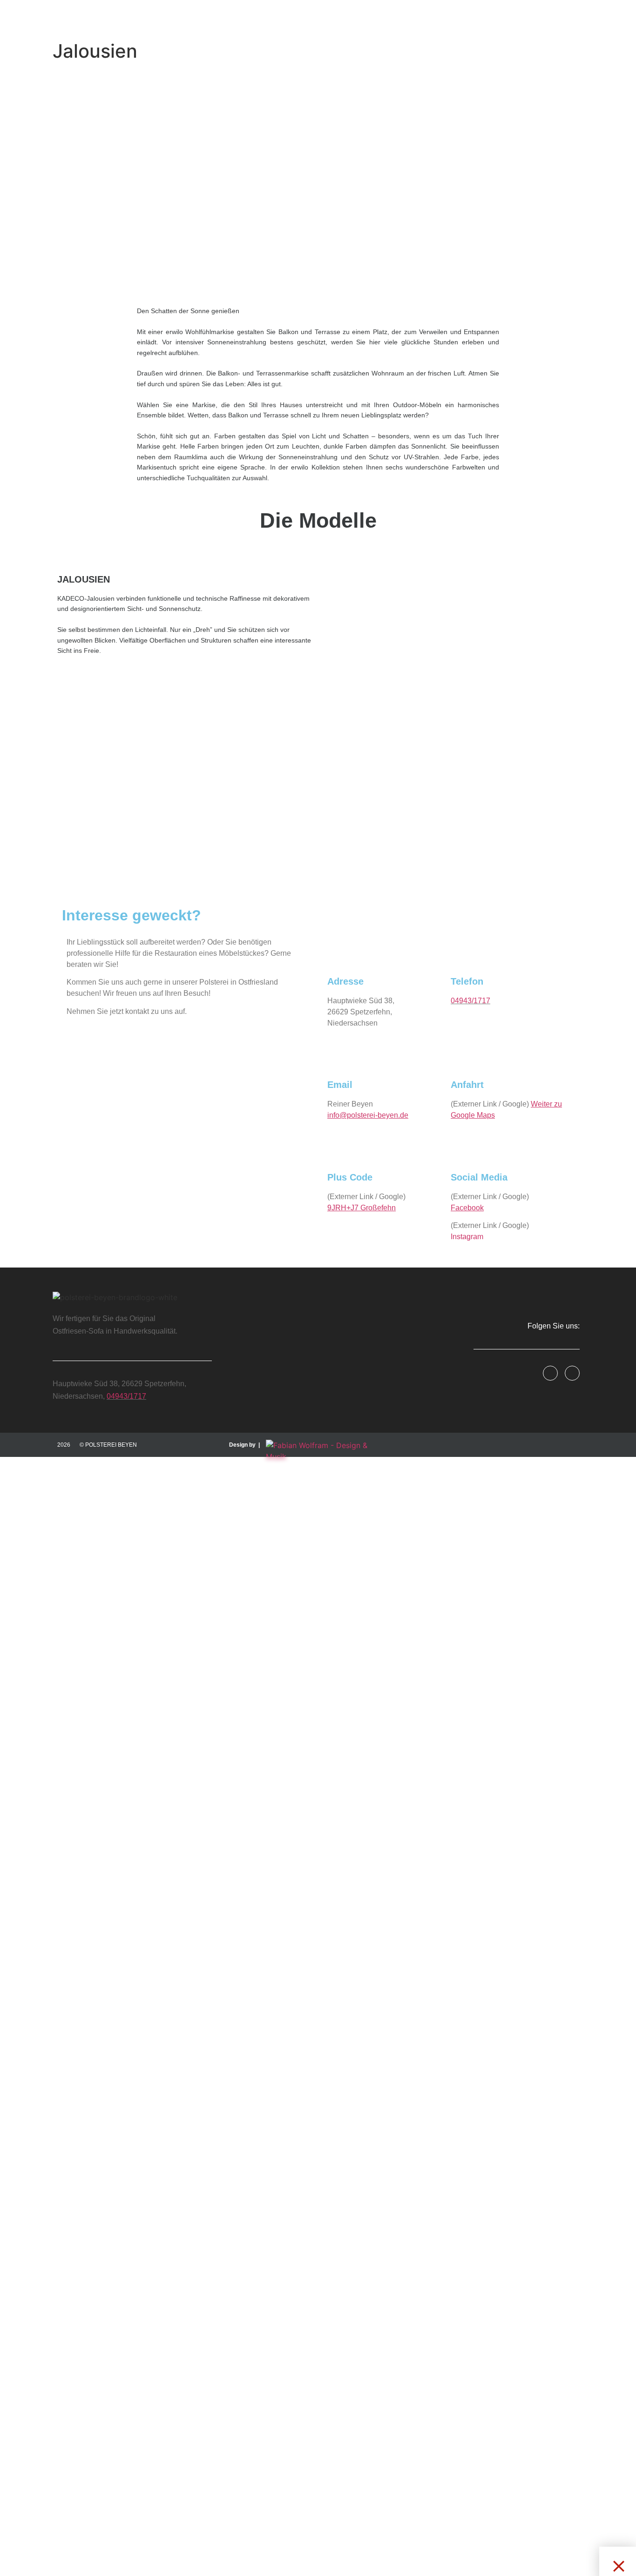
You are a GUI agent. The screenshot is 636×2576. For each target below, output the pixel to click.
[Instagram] (572, 1373)
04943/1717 (470, 1001)
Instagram (467, 1237)
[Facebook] (550, 1373)
